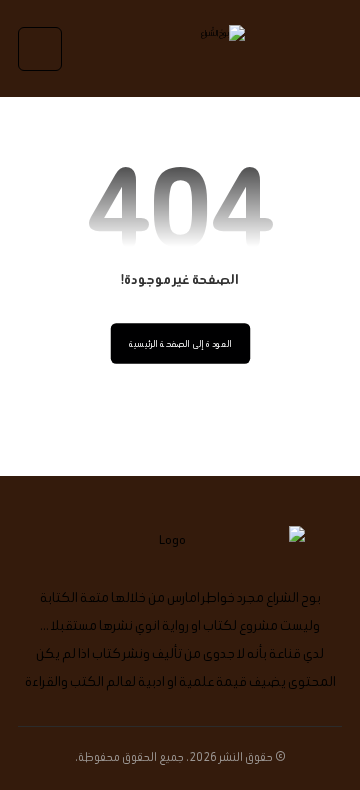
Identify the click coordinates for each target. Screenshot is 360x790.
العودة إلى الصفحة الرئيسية (180, 344)
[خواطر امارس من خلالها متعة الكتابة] (180, 48)
